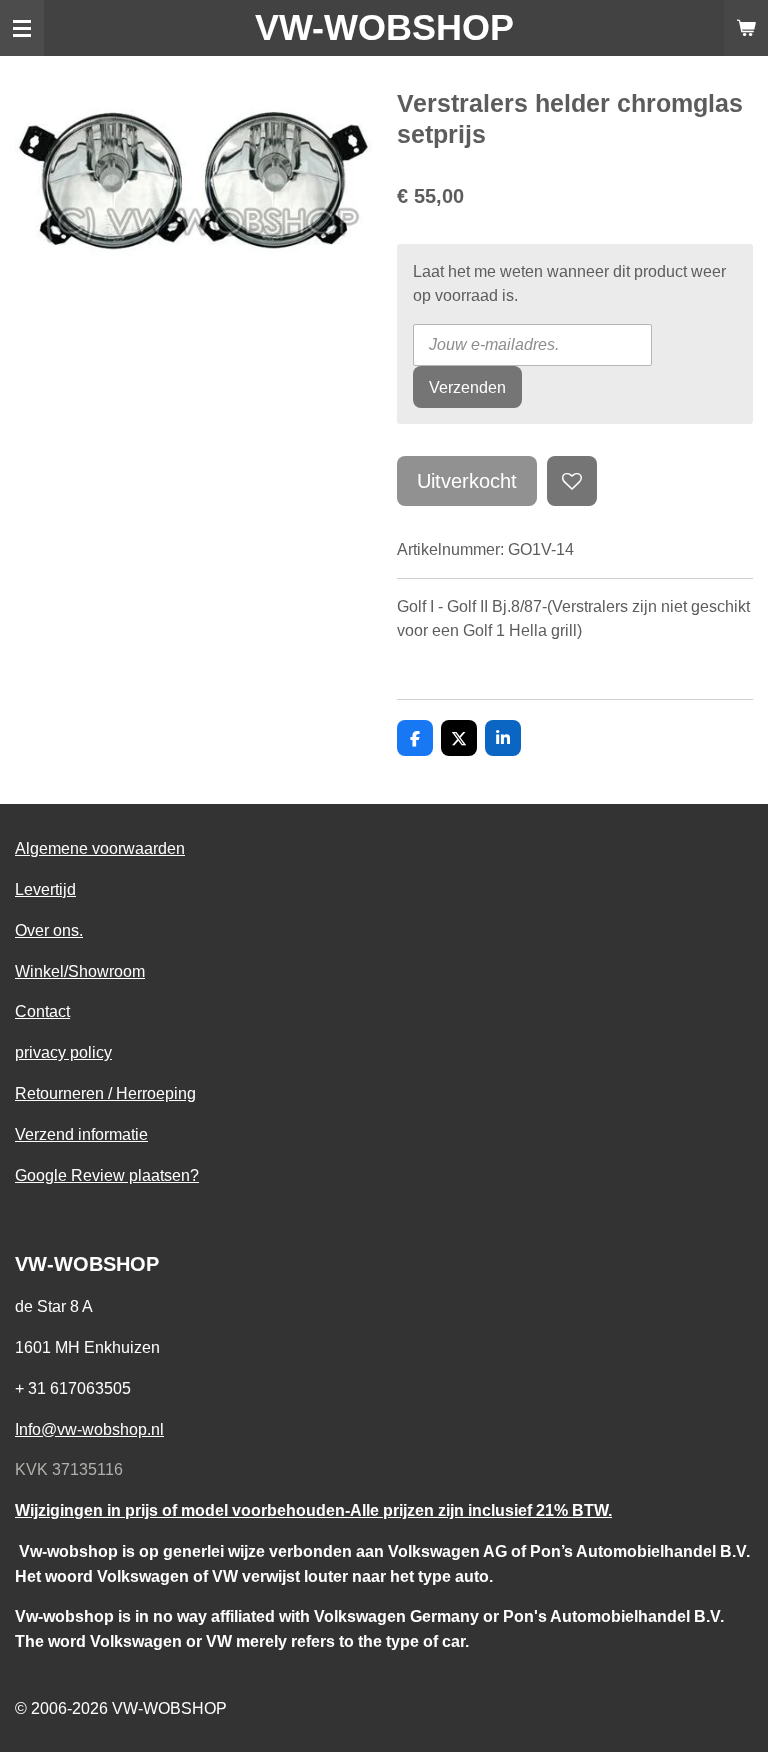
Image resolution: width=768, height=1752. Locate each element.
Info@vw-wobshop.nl (89, 1429)
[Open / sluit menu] (22, 28)
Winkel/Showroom (80, 971)
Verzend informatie (81, 1134)
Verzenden (467, 387)
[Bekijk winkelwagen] (746, 28)
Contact (42, 1011)
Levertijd (45, 889)
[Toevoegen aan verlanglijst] (572, 481)
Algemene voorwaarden (100, 848)
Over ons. (49, 930)
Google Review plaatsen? (107, 1175)
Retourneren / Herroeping (105, 1093)
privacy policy (63, 1052)
